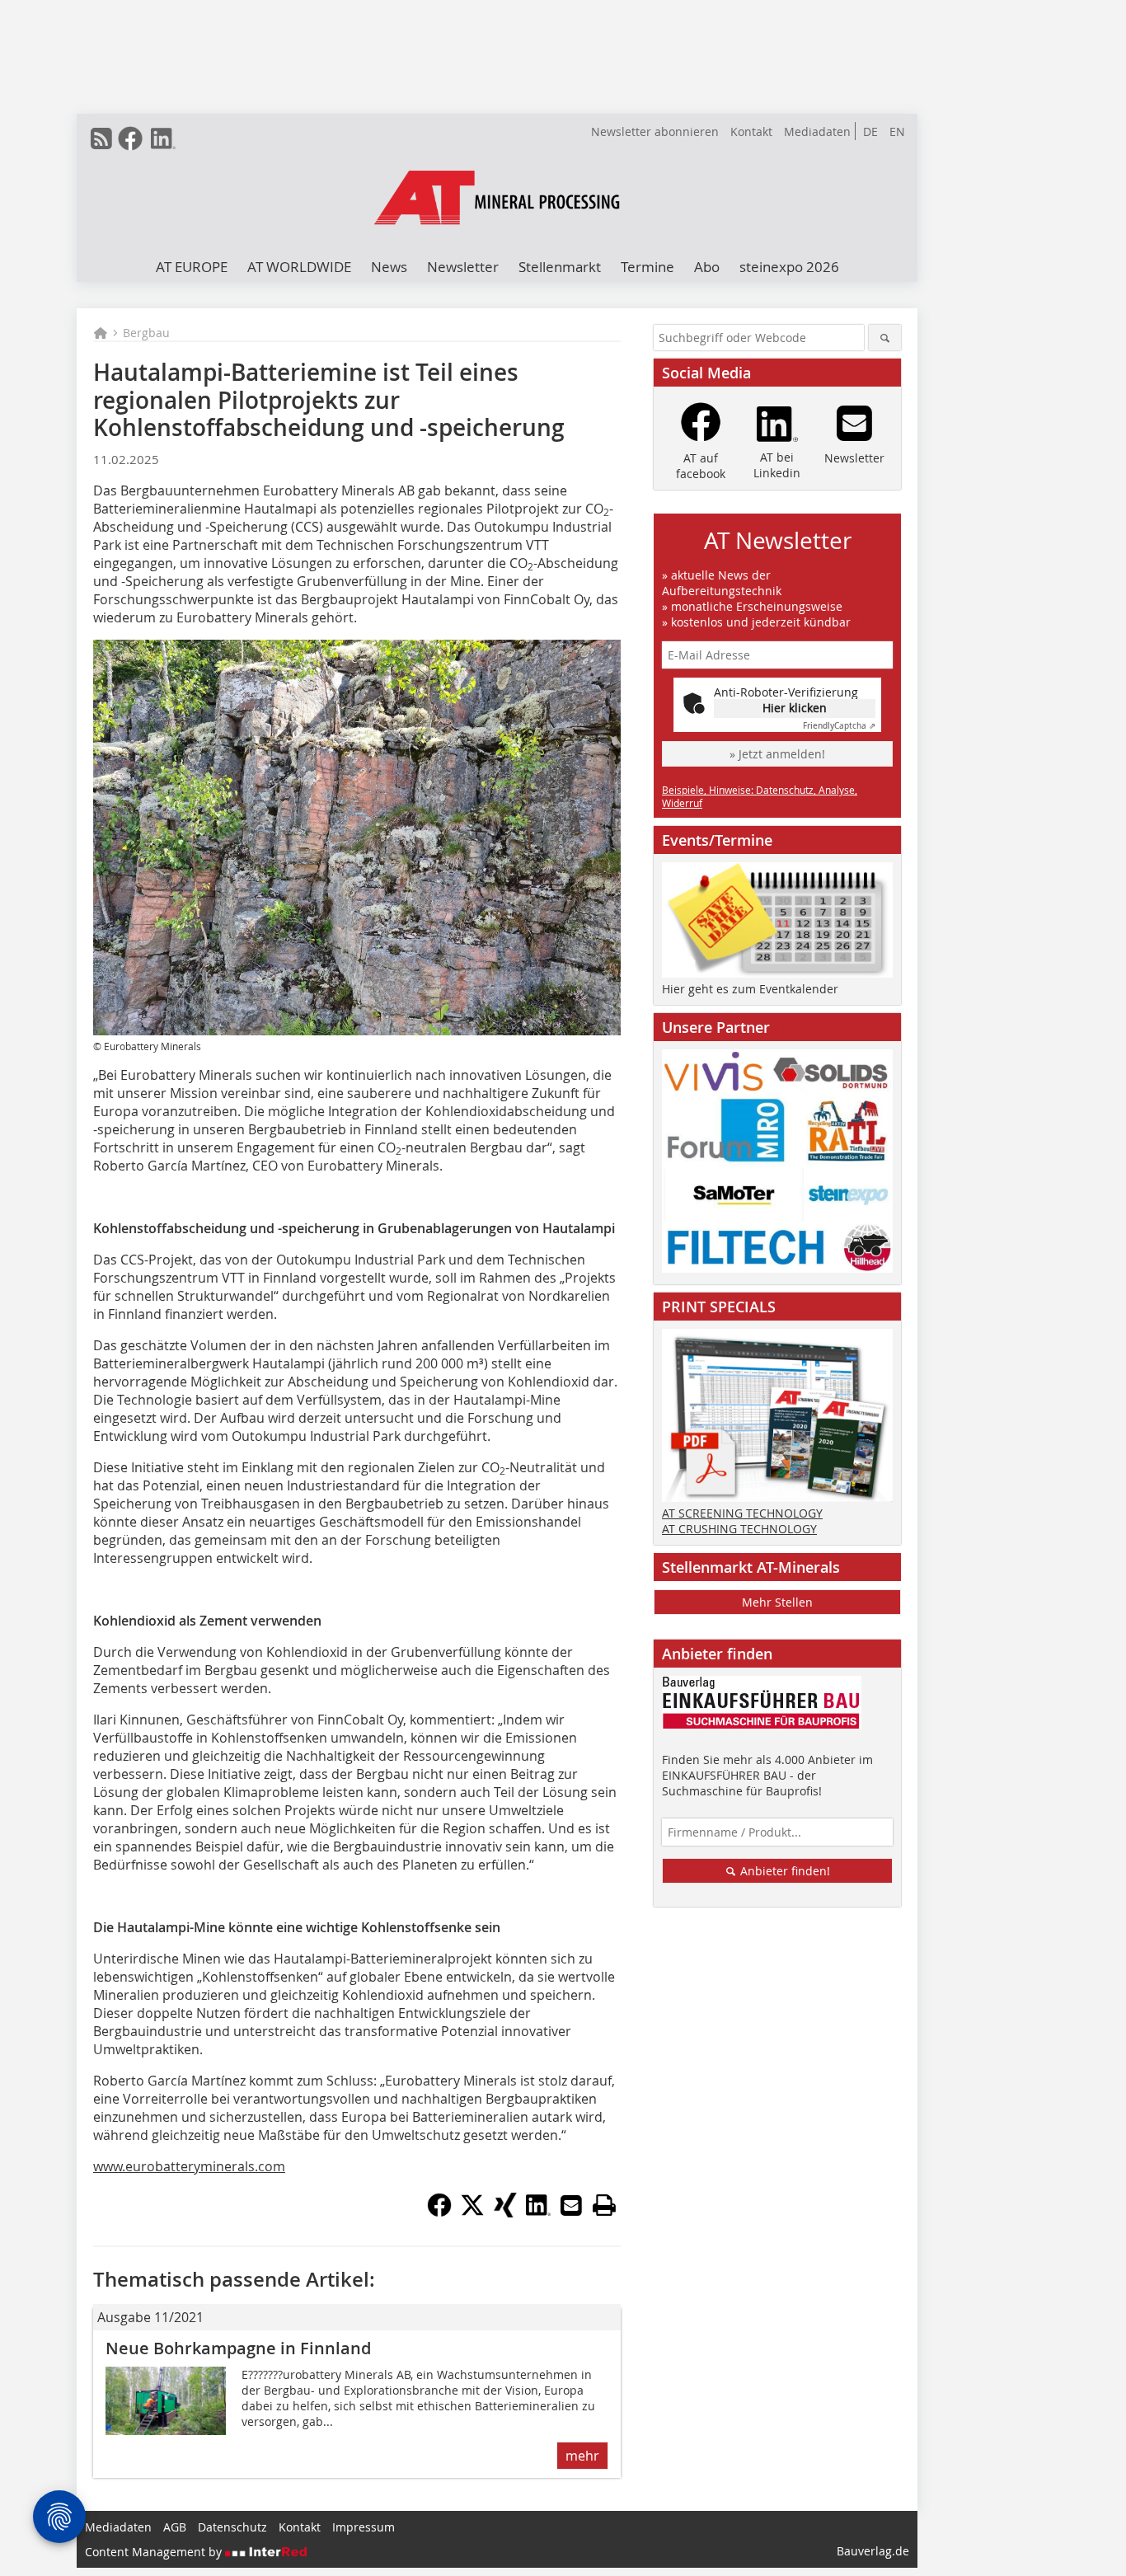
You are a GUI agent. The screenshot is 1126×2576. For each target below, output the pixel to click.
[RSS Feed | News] (101, 138)
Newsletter (463, 267)
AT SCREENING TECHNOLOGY (742, 1513)
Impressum (364, 2527)
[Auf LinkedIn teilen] (538, 2212)
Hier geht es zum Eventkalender (750, 989)
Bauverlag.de (873, 2551)
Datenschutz (232, 2527)
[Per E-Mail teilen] (571, 2205)
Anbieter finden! (784, 1871)
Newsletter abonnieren (655, 131)
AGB (175, 2527)
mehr (582, 2456)
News (389, 267)
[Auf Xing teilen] (505, 2212)
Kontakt (751, 131)
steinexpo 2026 (789, 267)
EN (897, 131)
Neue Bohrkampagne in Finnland (238, 2348)
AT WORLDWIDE (299, 267)
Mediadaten (817, 131)
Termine (647, 267)
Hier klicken (795, 708)
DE (870, 131)
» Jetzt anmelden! (777, 754)
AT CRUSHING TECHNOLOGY (739, 1529)
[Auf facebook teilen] (439, 2212)
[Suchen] (885, 338)
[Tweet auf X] (472, 2212)
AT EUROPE (192, 267)
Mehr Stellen (777, 1602)
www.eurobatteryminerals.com (189, 2166)
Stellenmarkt (560, 267)
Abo (707, 267)
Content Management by (155, 2552)
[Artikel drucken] (604, 2205)
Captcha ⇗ (839, 726)
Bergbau (146, 333)
